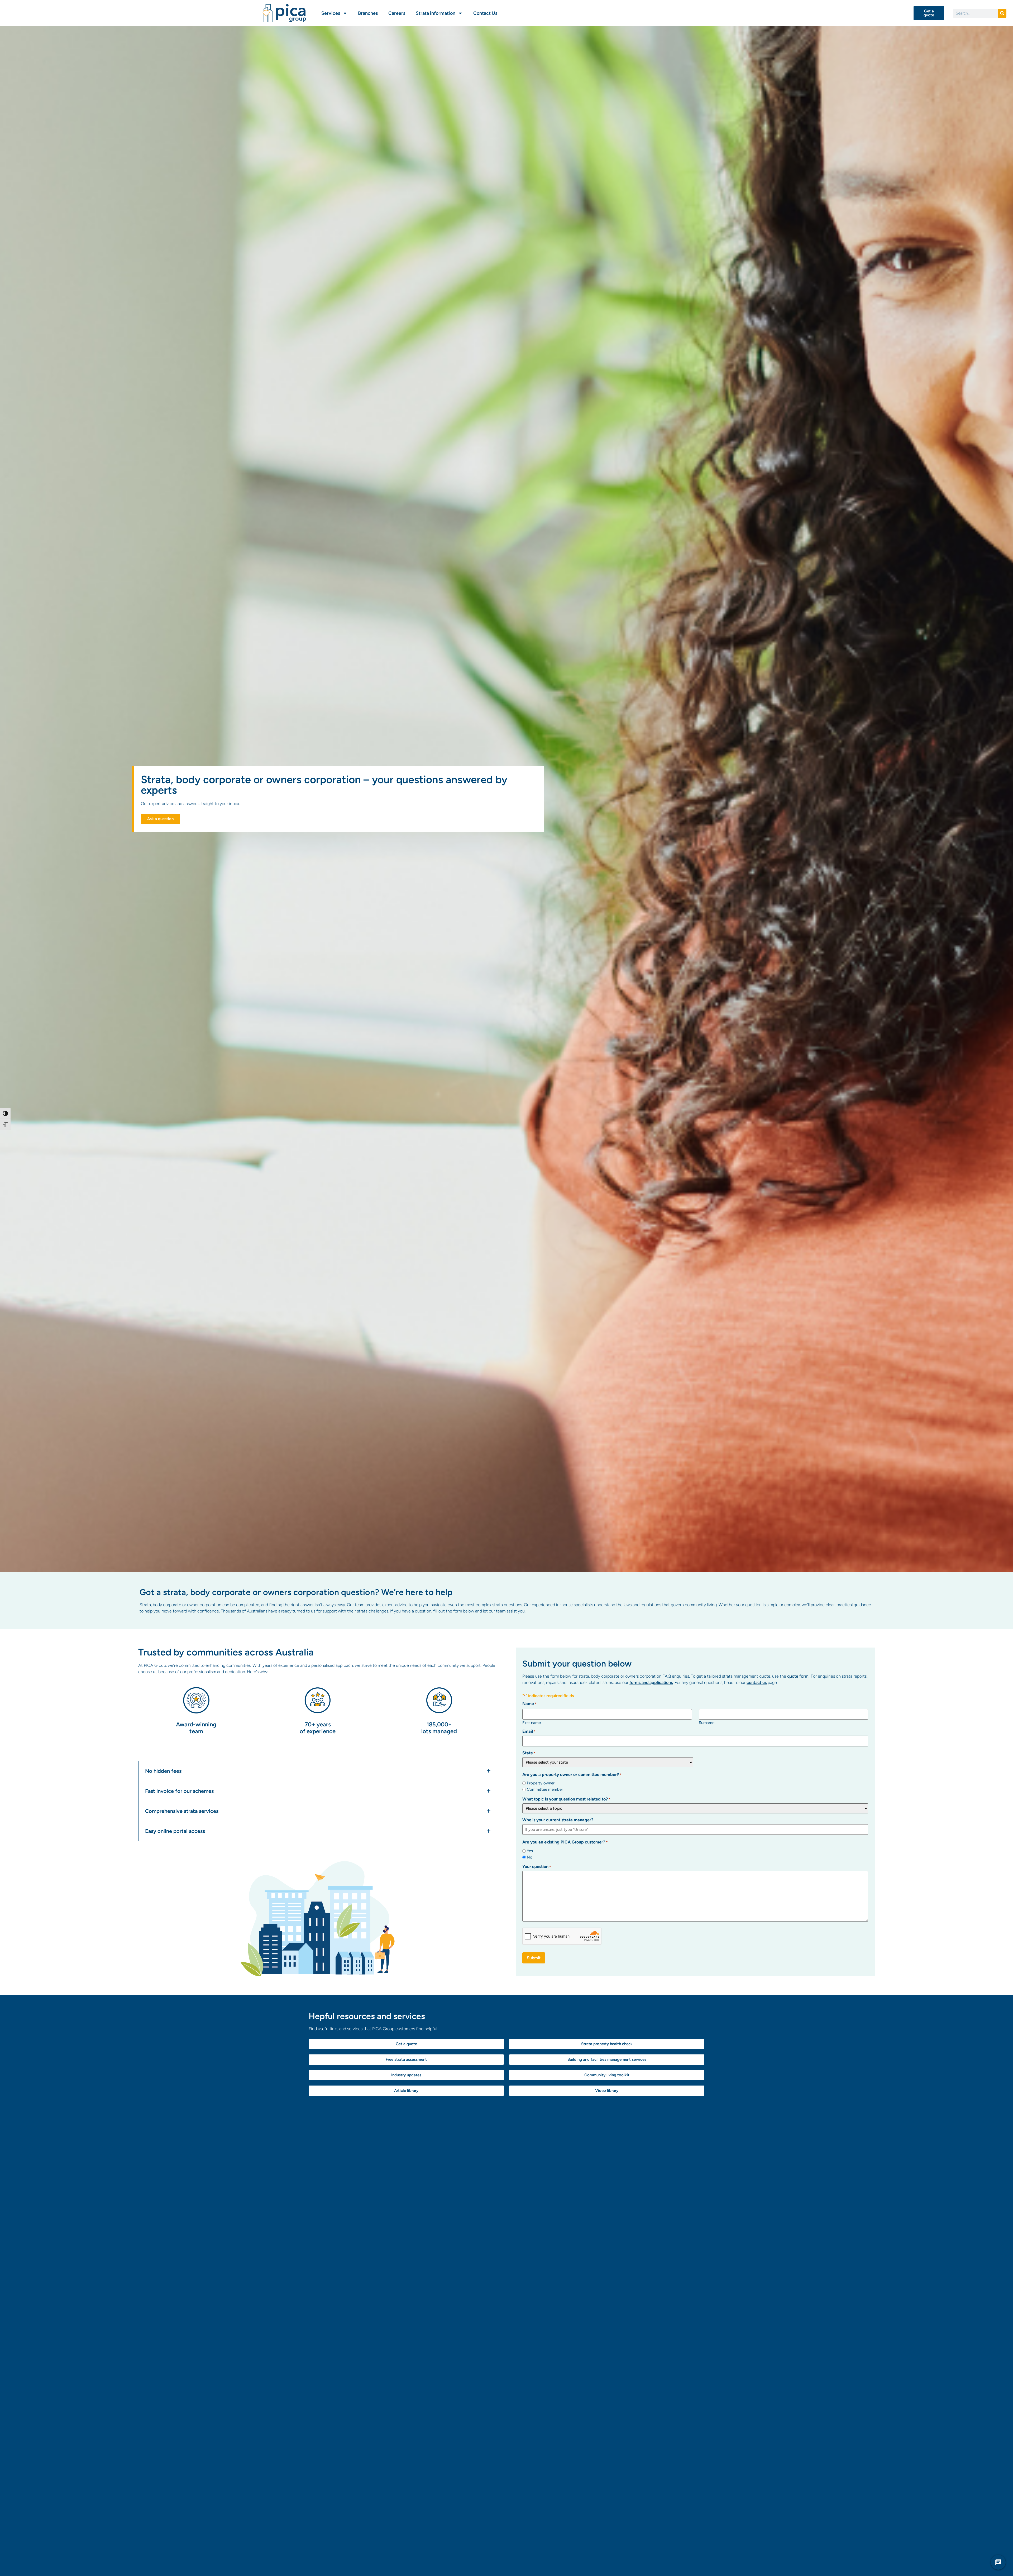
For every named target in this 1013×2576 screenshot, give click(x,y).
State (529, 1753)
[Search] (1002, 13)
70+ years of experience (318, 1728)
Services (331, 13)
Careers (397, 13)
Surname (707, 1723)
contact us (757, 1682)
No (530, 1857)
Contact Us (485, 13)
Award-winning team (196, 1728)
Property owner (541, 1783)
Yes (530, 1851)
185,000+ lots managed (439, 1728)
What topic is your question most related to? (566, 1799)
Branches (368, 13)
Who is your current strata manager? (558, 1820)
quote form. (798, 1676)
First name (532, 1723)
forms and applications (651, 1682)
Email (529, 1731)
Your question (537, 1867)
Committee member (545, 1790)
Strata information (436, 13)
